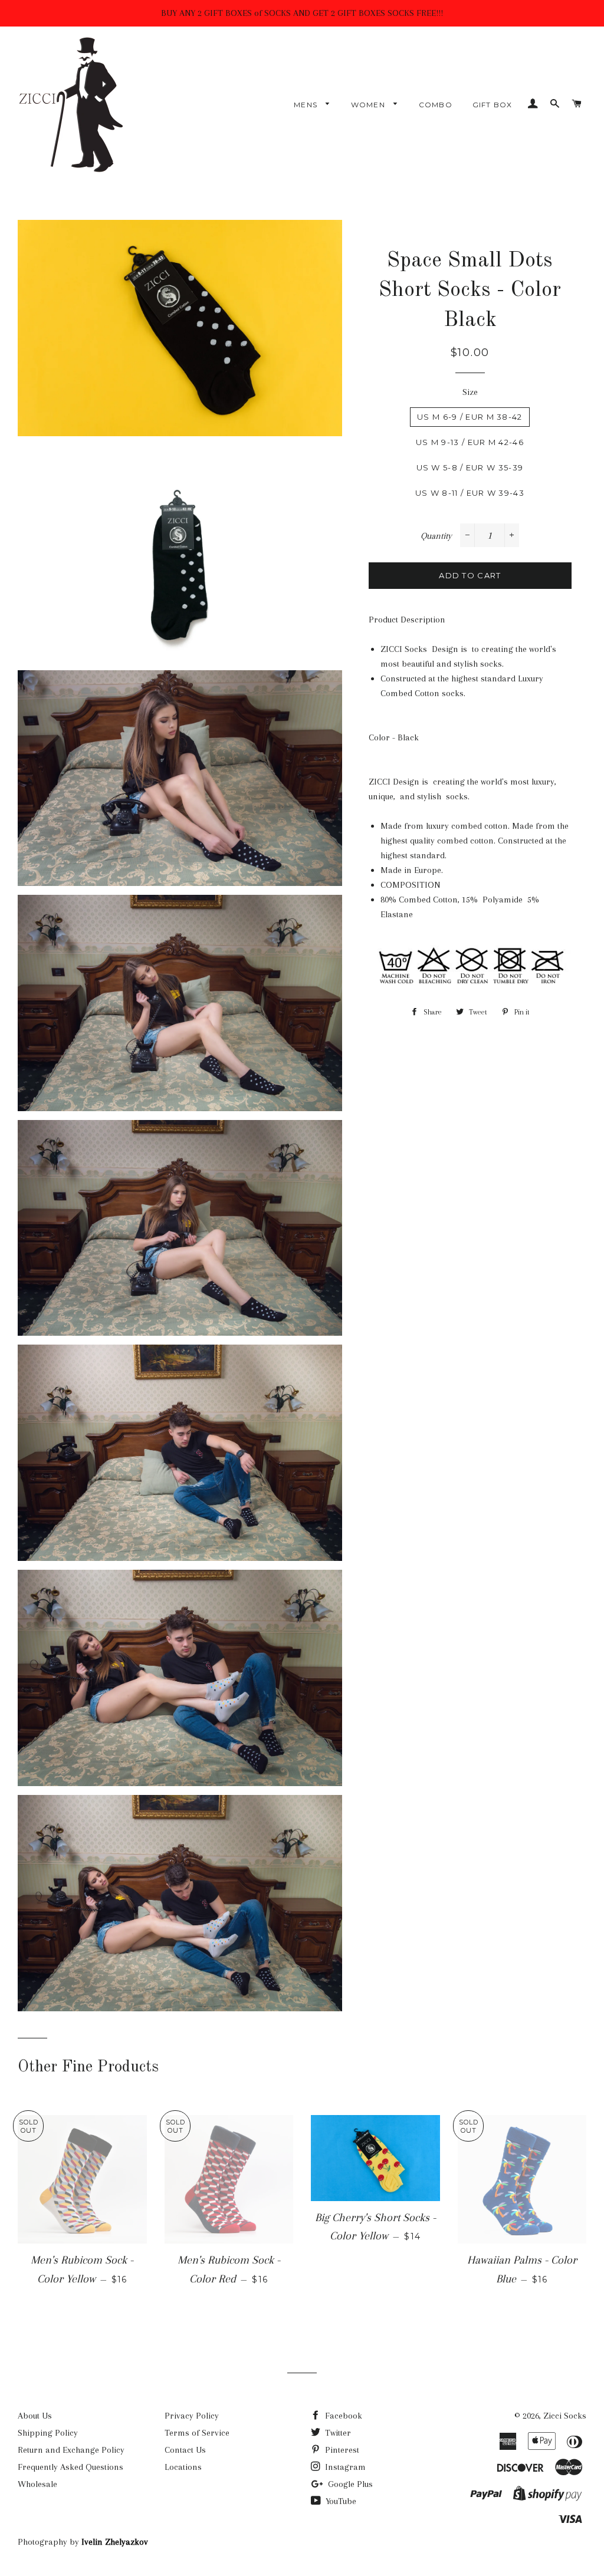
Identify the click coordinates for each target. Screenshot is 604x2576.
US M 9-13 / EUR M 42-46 (470, 442)
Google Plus (349, 2484)
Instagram (344, 2467)
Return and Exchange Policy (71, 2450)
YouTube (340, 2501)
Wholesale (37, 2484)
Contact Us (185, 2450)
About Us (35, 2416)
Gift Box (493, 105)
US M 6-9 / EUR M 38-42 (470, 417)
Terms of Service (197, 2433)
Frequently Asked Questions (70, 2467)
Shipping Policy (48, 2433)
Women (369, 105)
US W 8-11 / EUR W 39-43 (470, 493)
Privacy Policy (192, 2416)
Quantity (436, 536)
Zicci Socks (565, 2416)
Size (470, 392)
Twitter (337, 2433)
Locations (183, 2467)
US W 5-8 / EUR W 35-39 (470, 467)
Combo (436, 105)
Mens (307, 105)
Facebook (342, 2416)
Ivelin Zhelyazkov (115, 2542)
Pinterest (341, 2450)
